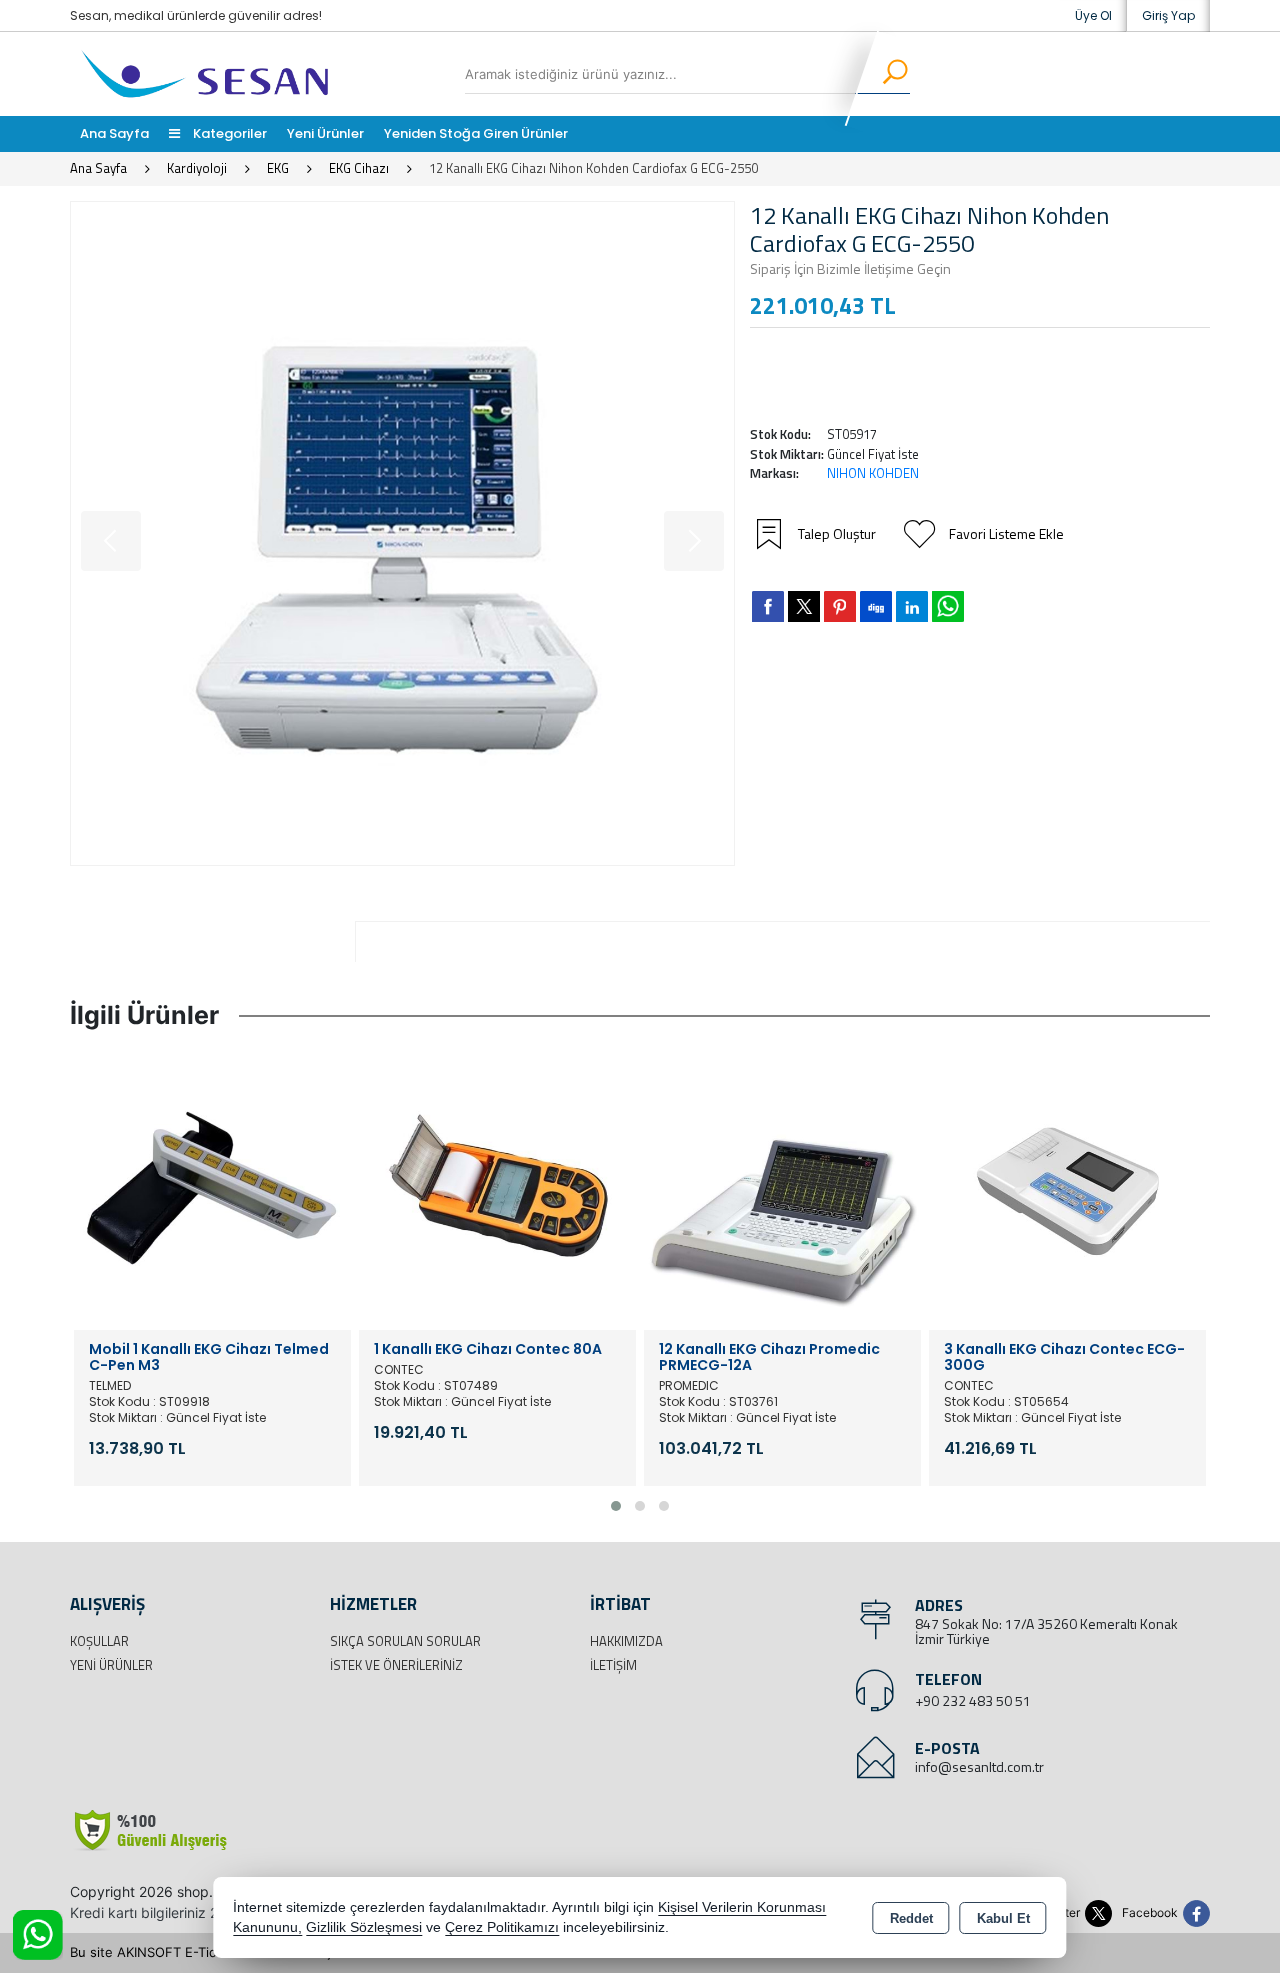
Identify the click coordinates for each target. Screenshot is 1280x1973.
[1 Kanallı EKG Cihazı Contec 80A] (497, 1190)
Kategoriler (228, 133)
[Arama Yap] (882, 74)
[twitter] (804, 606)
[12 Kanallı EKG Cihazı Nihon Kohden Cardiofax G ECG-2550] (402, 533)
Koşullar (99, 1641)
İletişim (613, 1665)
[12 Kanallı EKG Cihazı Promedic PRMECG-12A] (782, 1190)
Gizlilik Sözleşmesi (364, 1927)
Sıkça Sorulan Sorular (405, 1641)
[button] (616, 1506)
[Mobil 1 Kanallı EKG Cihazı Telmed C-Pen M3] (212, 1190)
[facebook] (768, 606)
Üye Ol (1093, 15)
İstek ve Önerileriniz (396, 1665)
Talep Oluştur (837, 533)
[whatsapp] (948, 606)
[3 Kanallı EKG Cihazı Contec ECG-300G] (1067, 1190)
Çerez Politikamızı (502, 1927)
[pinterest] (840, 606)
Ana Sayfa (114, 133)
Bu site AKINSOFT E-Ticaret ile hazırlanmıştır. (209, 1952)
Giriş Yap (1168, 15)
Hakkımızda (626, 1641)
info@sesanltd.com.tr (979, 1766)
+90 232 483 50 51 (973, 1700)
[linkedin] (912, 606)
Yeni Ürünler (111, 1665)
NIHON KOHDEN (873, 473)
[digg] (876, 606)
